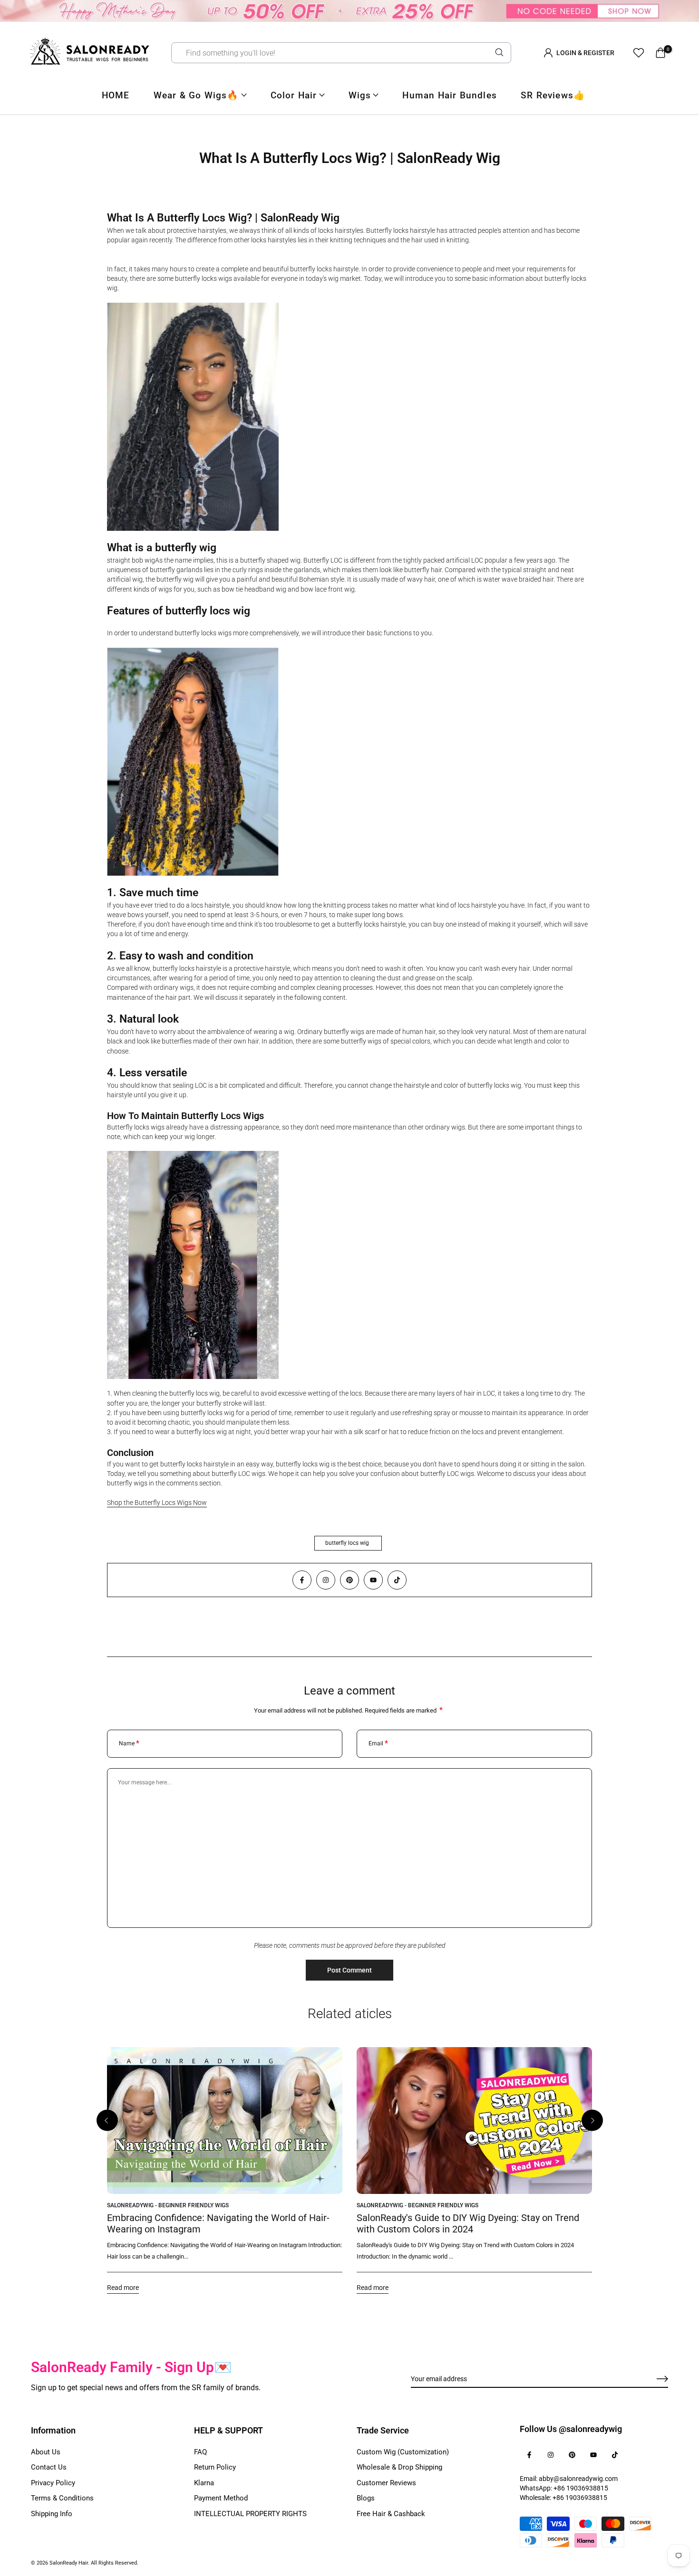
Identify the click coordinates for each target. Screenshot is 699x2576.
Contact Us (49, 2467)
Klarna (204, 2483)
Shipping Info (52, 2514)
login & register (585, 53)
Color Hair (294, 95)
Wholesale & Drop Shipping (399, 2467)
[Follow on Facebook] (302, 1580)
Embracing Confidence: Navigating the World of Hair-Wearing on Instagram (218, 2223)
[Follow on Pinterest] (349, 1580)
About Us (46, 2452)
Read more (123, 2288)
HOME (116, 95)
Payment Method (221, 2498)
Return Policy (215, 2467)
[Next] (592, 2121)
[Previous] (107, 2121)
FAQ (200, 2452)
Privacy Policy (53, 2483)
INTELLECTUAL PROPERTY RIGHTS (250, 2514)
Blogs (366, 2498)
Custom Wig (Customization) (403, 2452)
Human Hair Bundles (450, 95)
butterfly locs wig (347, 1543)
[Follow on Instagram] (326, 1580)
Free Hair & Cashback (391, 2514)
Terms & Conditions (62, 2498)
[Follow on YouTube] (373, 1580)
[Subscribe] (651, 2379)
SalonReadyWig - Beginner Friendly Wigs (168, 2205)
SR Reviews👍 (553, 95)
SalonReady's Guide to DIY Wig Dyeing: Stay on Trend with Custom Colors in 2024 (468, 2223)
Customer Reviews (386, 2483)
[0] (660, 53)
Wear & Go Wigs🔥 (196, 95)
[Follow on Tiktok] (397, 1580)
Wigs (360, 95)
